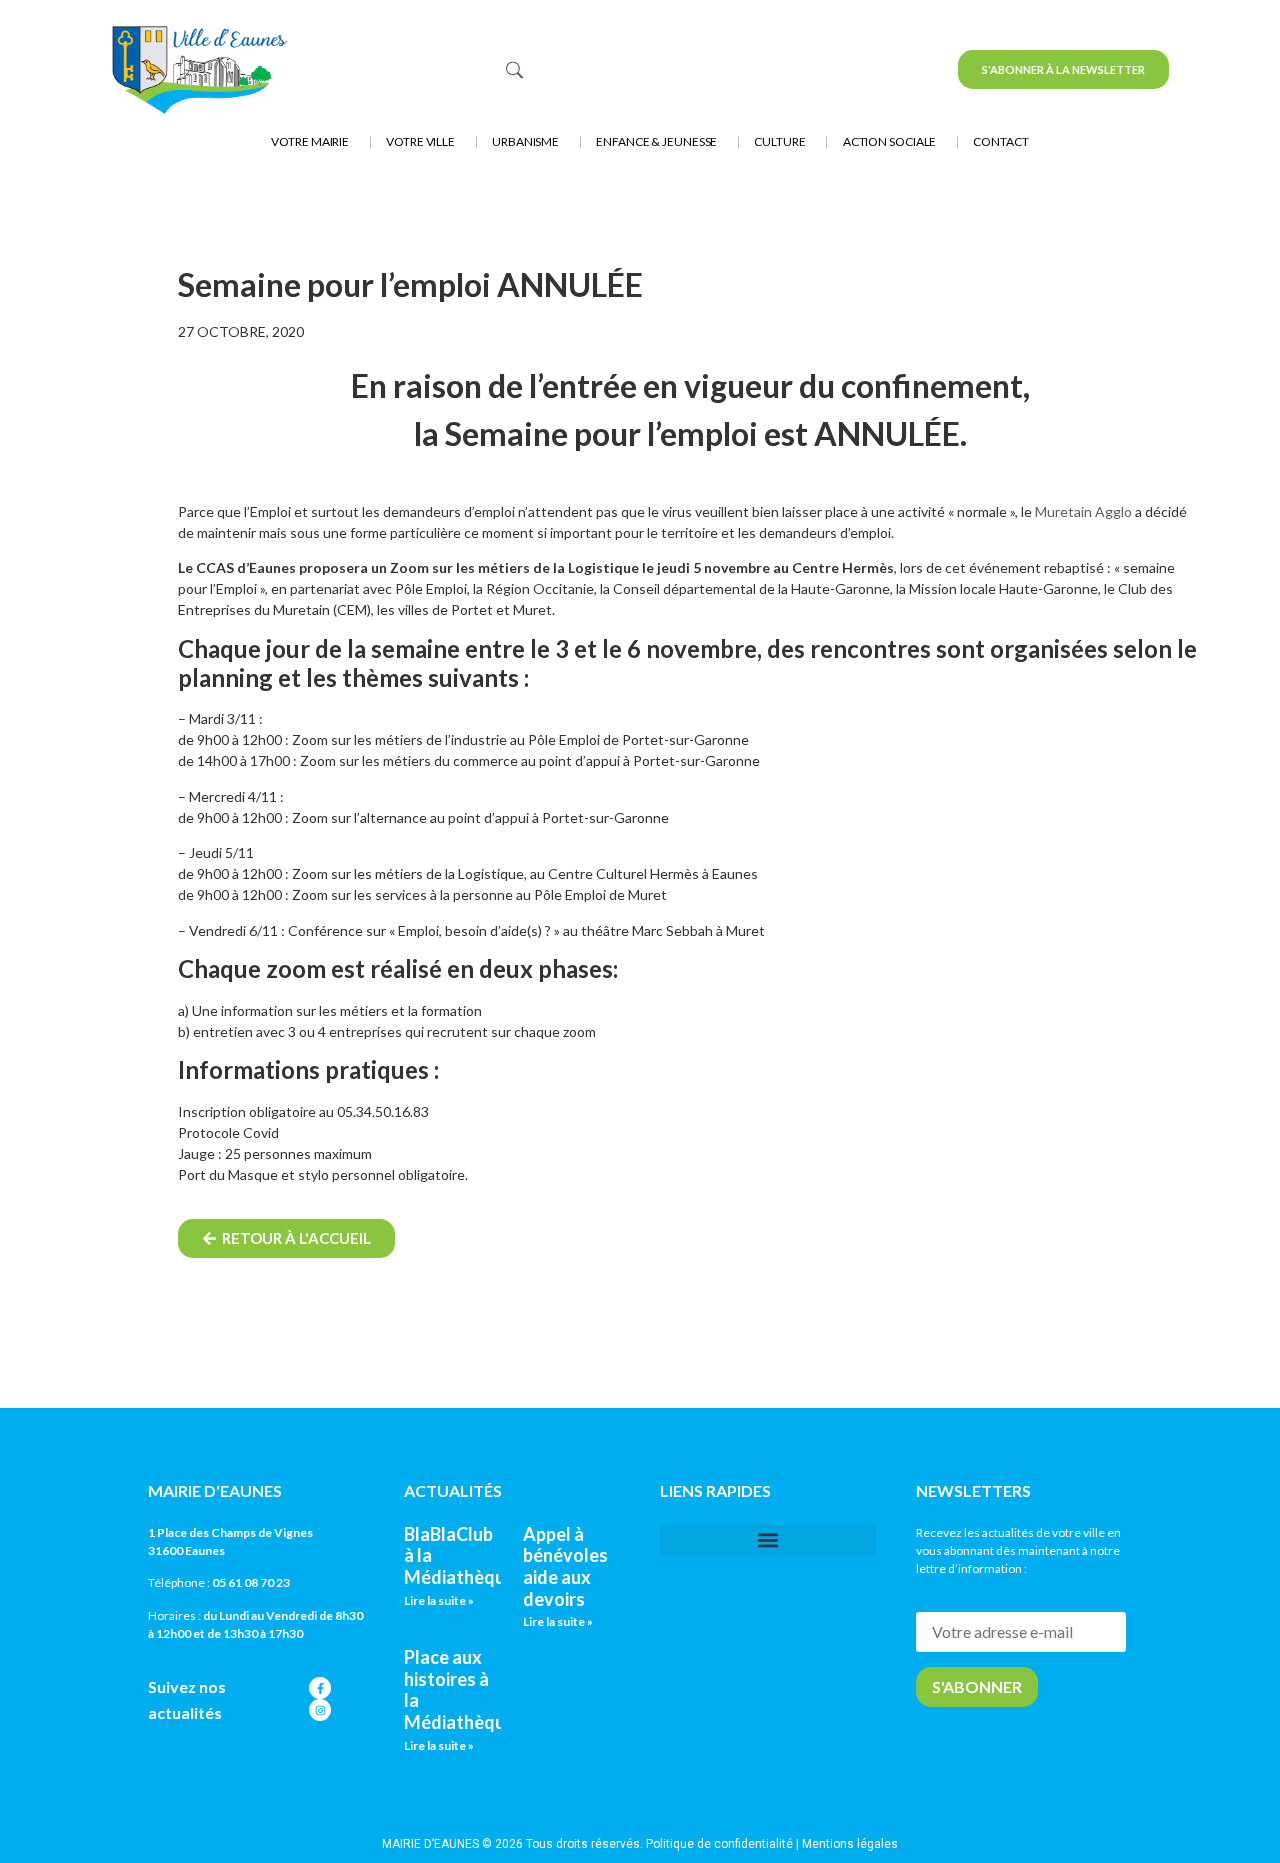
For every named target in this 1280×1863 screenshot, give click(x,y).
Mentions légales (850, 1844)
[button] (768, 1540)
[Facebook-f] (320, 1688)
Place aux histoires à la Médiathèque (459, 1689)
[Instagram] (320, 1710)
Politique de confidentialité (719, 1844)
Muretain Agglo (1083, 511)
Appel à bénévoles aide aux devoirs (565, 1566)
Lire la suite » (439, 1600)
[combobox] (622, 69)
